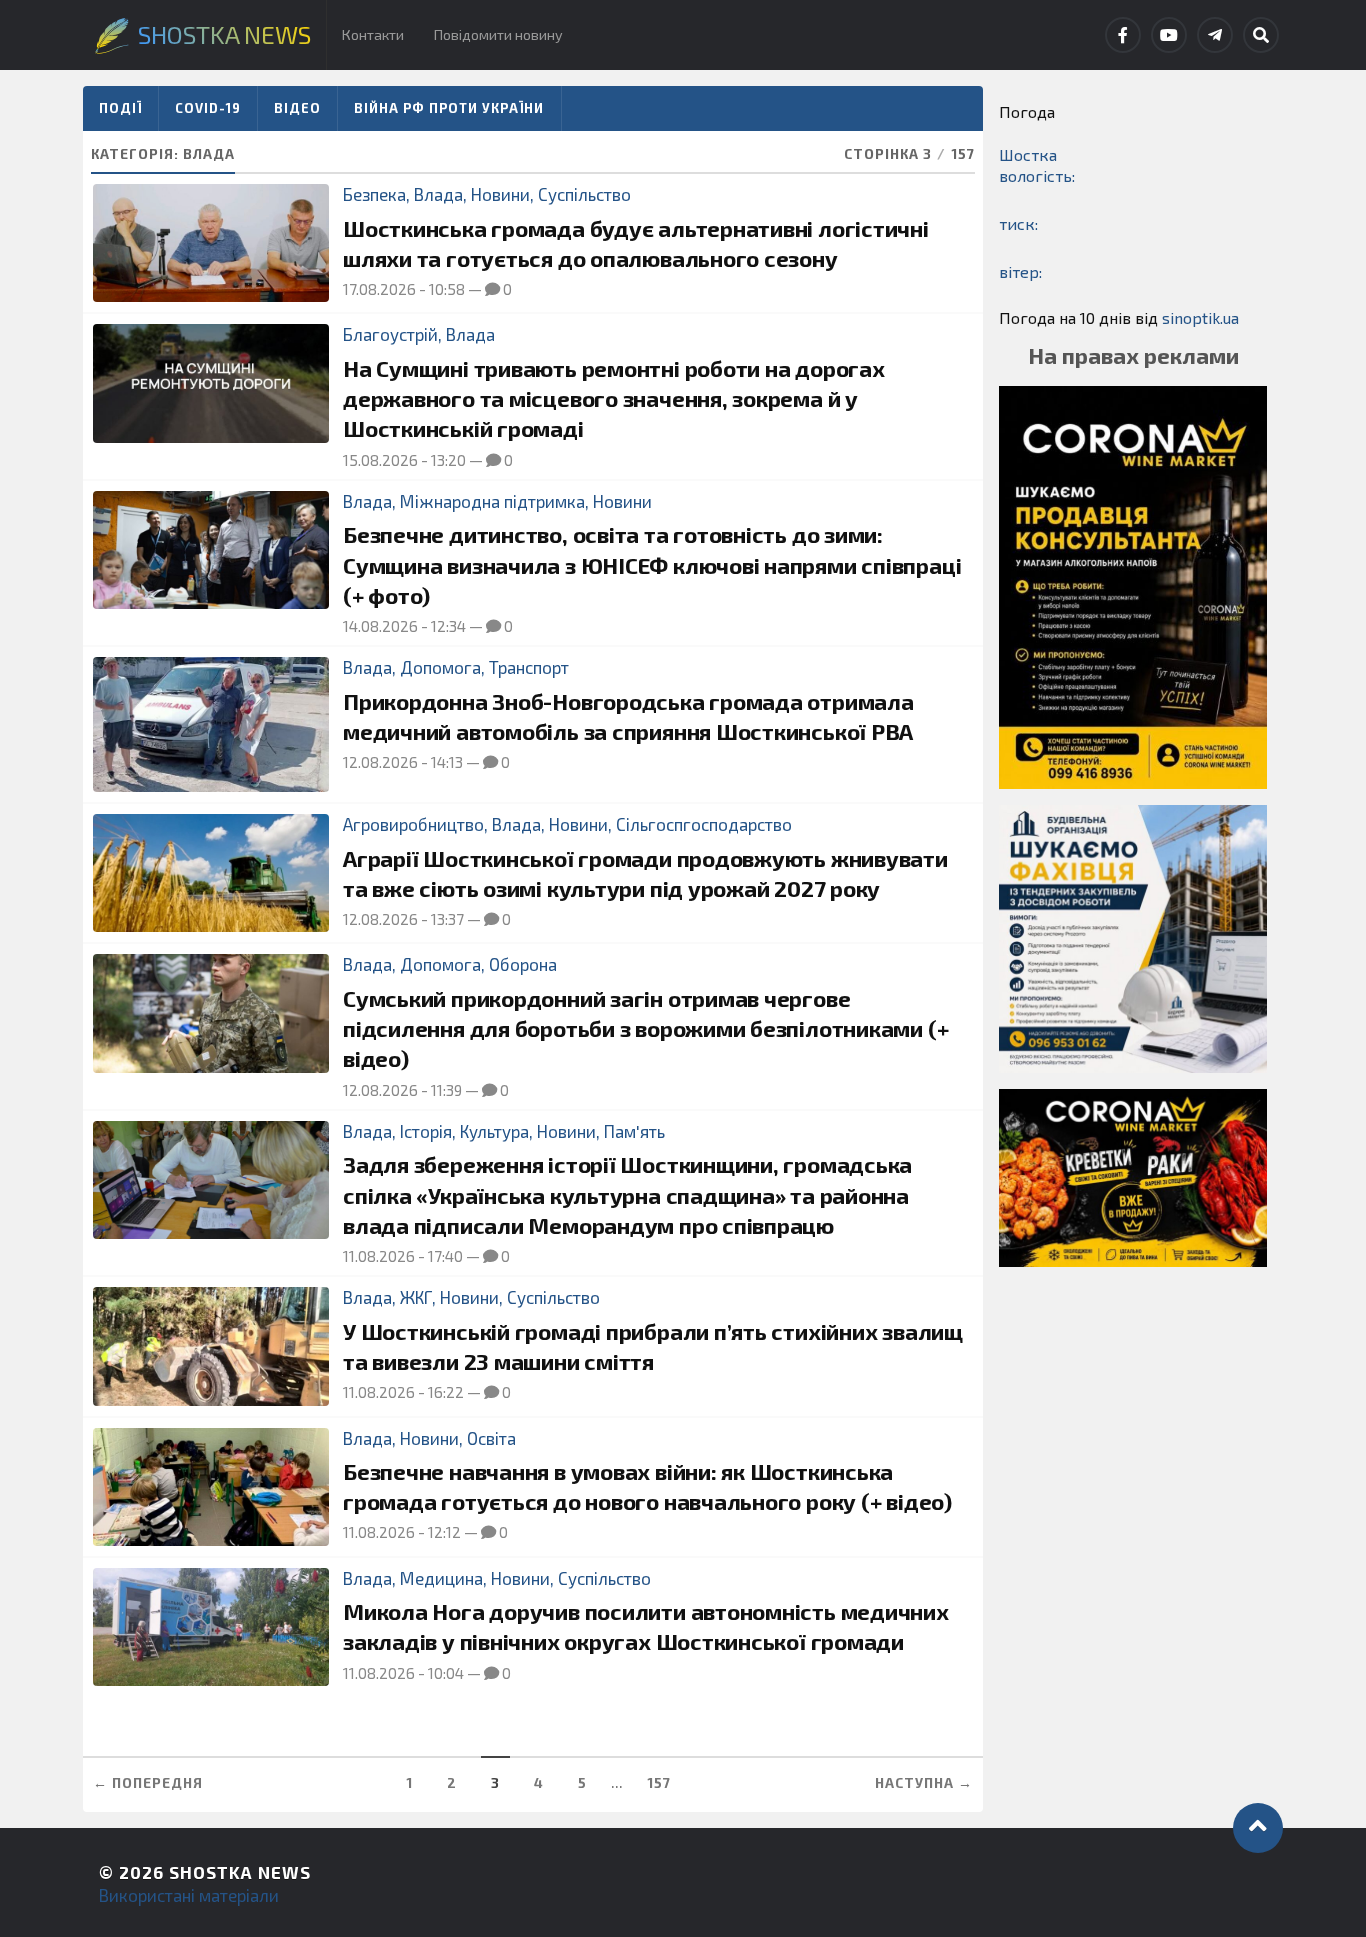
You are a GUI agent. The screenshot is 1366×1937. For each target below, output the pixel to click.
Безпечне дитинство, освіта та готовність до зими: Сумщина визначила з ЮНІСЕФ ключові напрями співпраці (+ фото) (652, 564)
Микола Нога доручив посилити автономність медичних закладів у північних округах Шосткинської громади (646, 1626)
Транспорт (529, 667)
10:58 (447, 289)
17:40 (445, 1256)
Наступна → (924, 1782)
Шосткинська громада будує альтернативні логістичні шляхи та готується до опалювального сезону (636, 243)
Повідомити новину (498, 34)
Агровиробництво (413, 824)
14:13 (447, 762)
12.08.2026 (380, 762)
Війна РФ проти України (449, 108)
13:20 (448, 460)
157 (659, 1782)
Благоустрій (390, 334)
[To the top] (1258, 1828)
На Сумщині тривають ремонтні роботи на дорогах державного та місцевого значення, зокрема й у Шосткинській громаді (614, 398)
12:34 (448, 626)
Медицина (441, 1578)
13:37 (447, 919)
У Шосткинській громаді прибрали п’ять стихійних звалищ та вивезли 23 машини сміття (653, 1346)
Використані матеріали (189, 1895)
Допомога (440, 667)
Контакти (373, 34)
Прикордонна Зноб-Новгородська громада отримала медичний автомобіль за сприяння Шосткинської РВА (628, 716)
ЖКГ (416, 1297)
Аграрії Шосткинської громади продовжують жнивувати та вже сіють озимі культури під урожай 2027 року (645, 873)
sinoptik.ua (1200, 317)
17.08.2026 (379, 289)
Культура (494, 1131)
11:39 (446, 1090)
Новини (500, 194)
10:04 (446, 1673)
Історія (426, 1131)
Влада (438, 194)
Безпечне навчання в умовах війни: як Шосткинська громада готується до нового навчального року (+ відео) (647, 1486)
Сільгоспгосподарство (704, 824)
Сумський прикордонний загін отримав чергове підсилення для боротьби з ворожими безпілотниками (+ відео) (645, 1028)
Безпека (374, 194)
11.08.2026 (379, 1256)
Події (120, 108)
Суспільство (584, 194)
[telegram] (1215, 35)
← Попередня (148, 1782)
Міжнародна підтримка (492, 501)
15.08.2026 (380, 460)
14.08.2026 (380, 626)
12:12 (444, 1532)
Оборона (523, 964)
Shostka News (240, 1872)
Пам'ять (634, 1131)
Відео (297, 108)
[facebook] (1123, 35)
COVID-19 (208, 108)
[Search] (1261, 35)
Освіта (491, 1438)
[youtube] (1169, 35)
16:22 (446, 1392)
